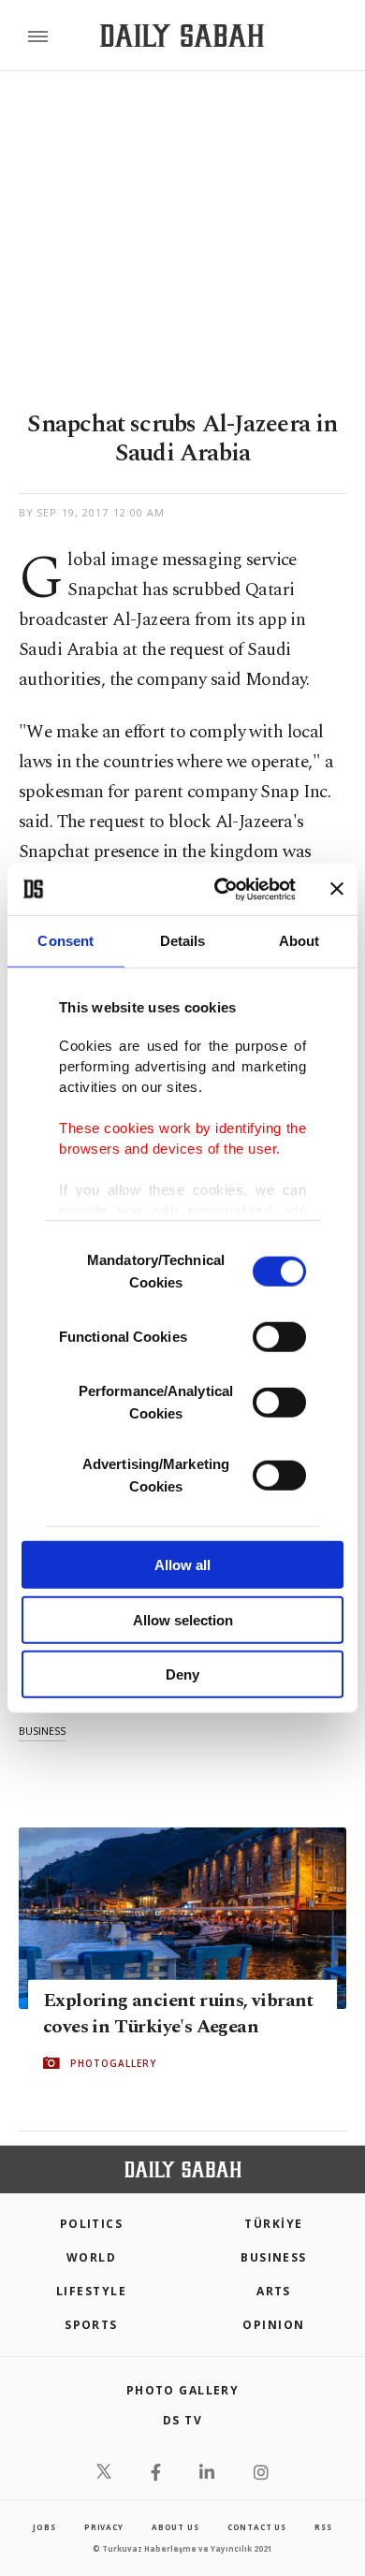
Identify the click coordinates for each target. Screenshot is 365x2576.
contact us (257, 2527)
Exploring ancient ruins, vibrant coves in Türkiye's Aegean (178, 2014)
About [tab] (299, 941)
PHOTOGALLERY (113, 2063)
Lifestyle (91, 2291)
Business (274, 2257)
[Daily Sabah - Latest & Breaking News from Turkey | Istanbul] (182, 36)
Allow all (182, 1565)
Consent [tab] (66, 941)
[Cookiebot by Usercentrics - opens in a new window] (221, 889)
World (91, 2257)
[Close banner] (337, 889)
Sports (91, 2325)
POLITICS (92, 2224)
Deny (182, 1674)
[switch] (279, 1337)
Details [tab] (183, 941)
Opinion (273, 2325)
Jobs (44, 2527)
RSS (323, 2527)
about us (175, 2527)
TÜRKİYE (273, 2224)
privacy (104, 2527)
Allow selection (183, 1619)
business (42, 1731)
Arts (274, 2291)
